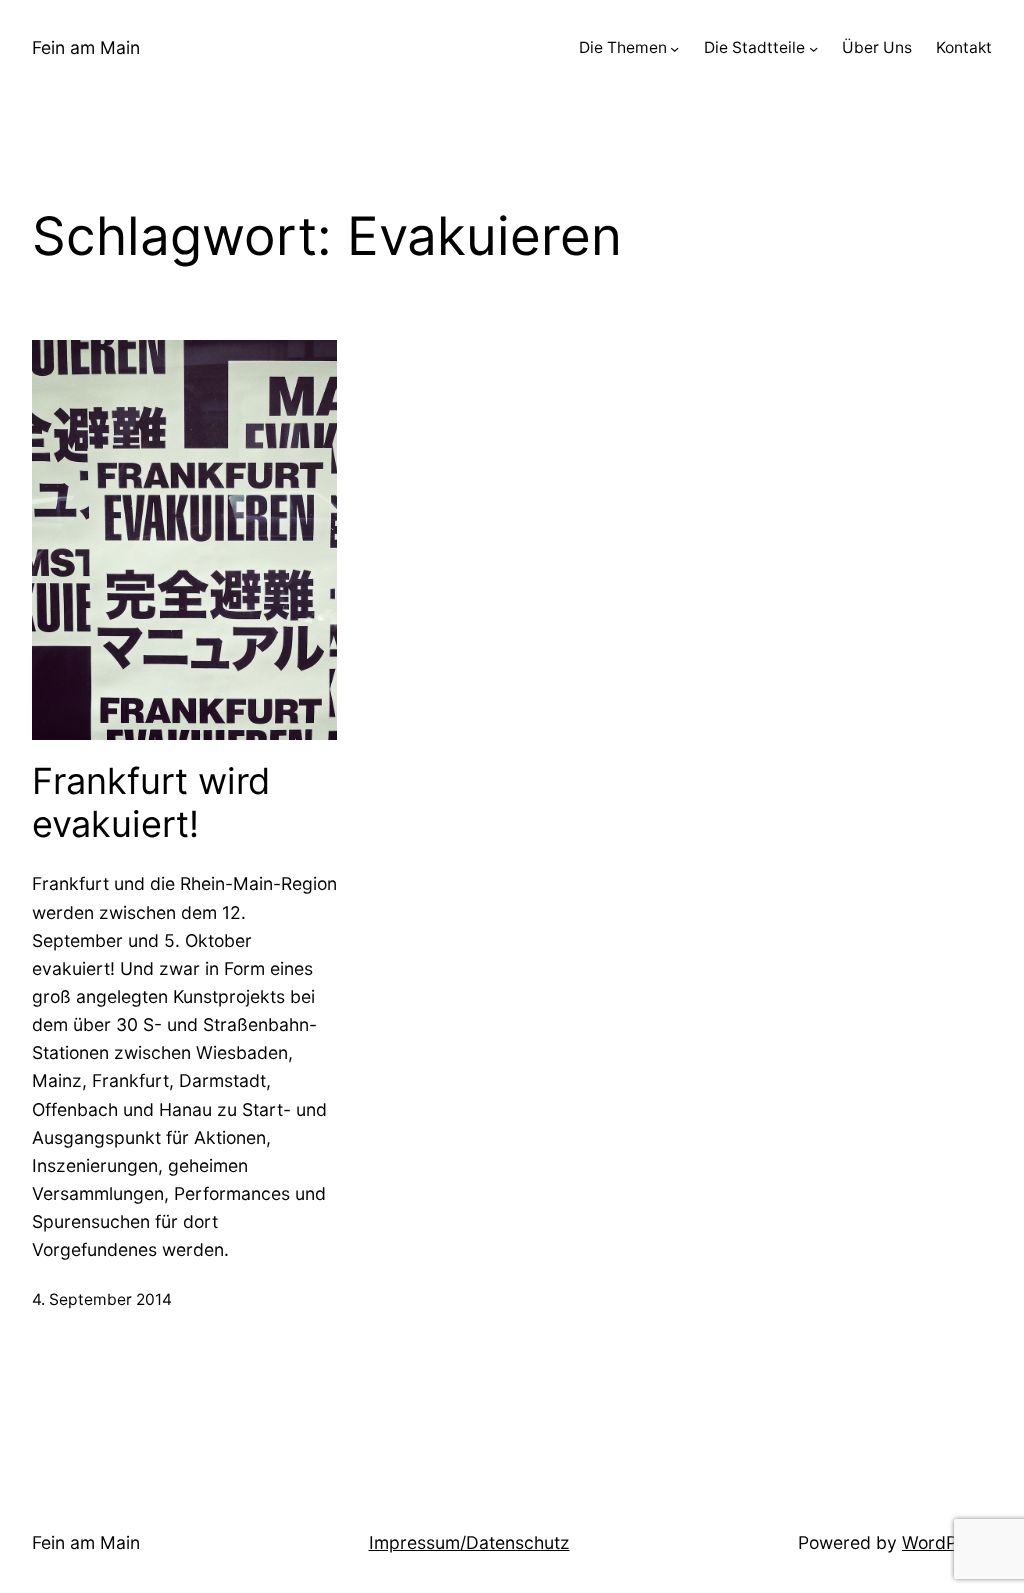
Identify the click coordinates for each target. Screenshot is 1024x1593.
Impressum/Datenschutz (469, 1542)
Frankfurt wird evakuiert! (151, 803)
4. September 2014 (102, 1299)
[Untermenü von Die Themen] (674, 48)
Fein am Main (86, 47)
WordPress (947, 1542)
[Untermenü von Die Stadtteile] (813, 48)
